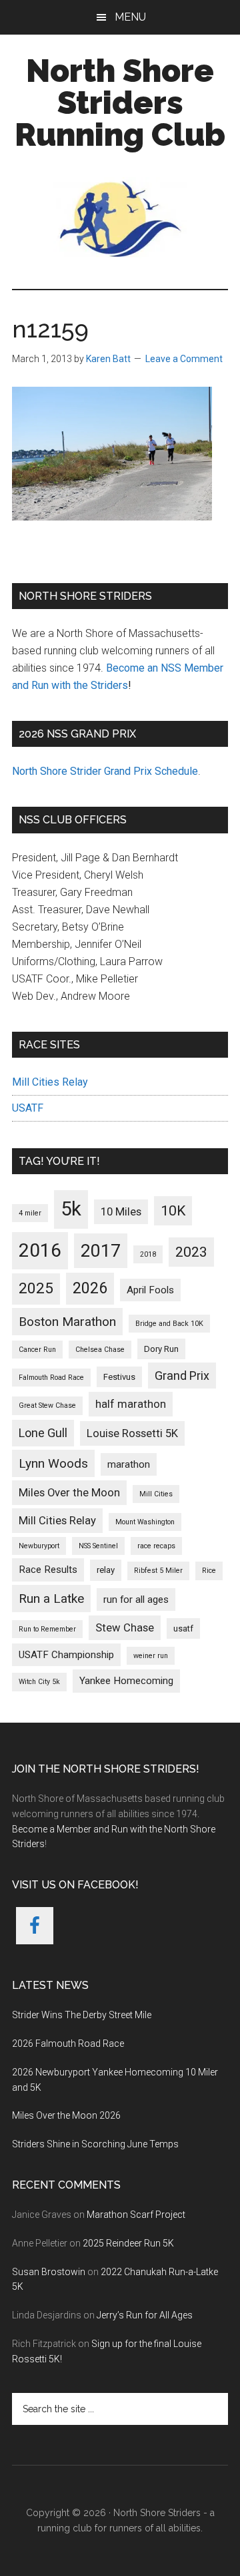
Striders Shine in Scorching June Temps (95, 2144)
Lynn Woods (53, 1463)
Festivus (119, 1377)
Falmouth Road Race (51, 1378)
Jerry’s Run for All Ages (145, 2315)
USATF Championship (66, 1655)
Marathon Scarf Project (136, 2215)
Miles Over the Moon (69, 1493)
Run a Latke (51, 1599)
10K (173, 1210)
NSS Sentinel (98, 1546)
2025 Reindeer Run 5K (128, 2243)
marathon (129, 1464)
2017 (101, 1251)
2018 (148, 1254)
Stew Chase (125, 1628)
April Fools (150, 1290)
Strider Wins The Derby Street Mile (82, 2015)
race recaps (156, 1546)
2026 (90, 1288)
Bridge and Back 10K (169, 1324)
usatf (183, 1628)
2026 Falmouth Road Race (68, 2043)
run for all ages (136, 1600)
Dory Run (161, 1349)
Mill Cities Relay (50, 1082)
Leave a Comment (184, 359)
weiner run (151, 1656)
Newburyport (39, 1546)
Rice (209, 1571)
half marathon (131, 1404)
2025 (36, 1288)
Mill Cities (156, 1494)
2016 (40, 1250)
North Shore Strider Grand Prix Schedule (105, 771)
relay (106, 1570)
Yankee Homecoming (126, 1681)
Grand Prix (182, 1376)
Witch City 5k (39, 1682)
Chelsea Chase (100, 1350)
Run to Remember (47, 1629)
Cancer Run (37, 1350)
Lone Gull (43, 1433)
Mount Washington (145, 1522)
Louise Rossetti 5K (132, 1433)
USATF (28, 1108)
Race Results (48, 1570)
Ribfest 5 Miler (158, 1571)
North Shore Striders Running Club (120, 103)
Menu (130, 17)
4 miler (30, 1213)
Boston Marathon (67, 1322)
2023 (191, 1252)
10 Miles (121, 1212)
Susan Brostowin (49, 2272)
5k (71, 1209)
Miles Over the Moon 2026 (66, 2115)
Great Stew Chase (47, 1405)
